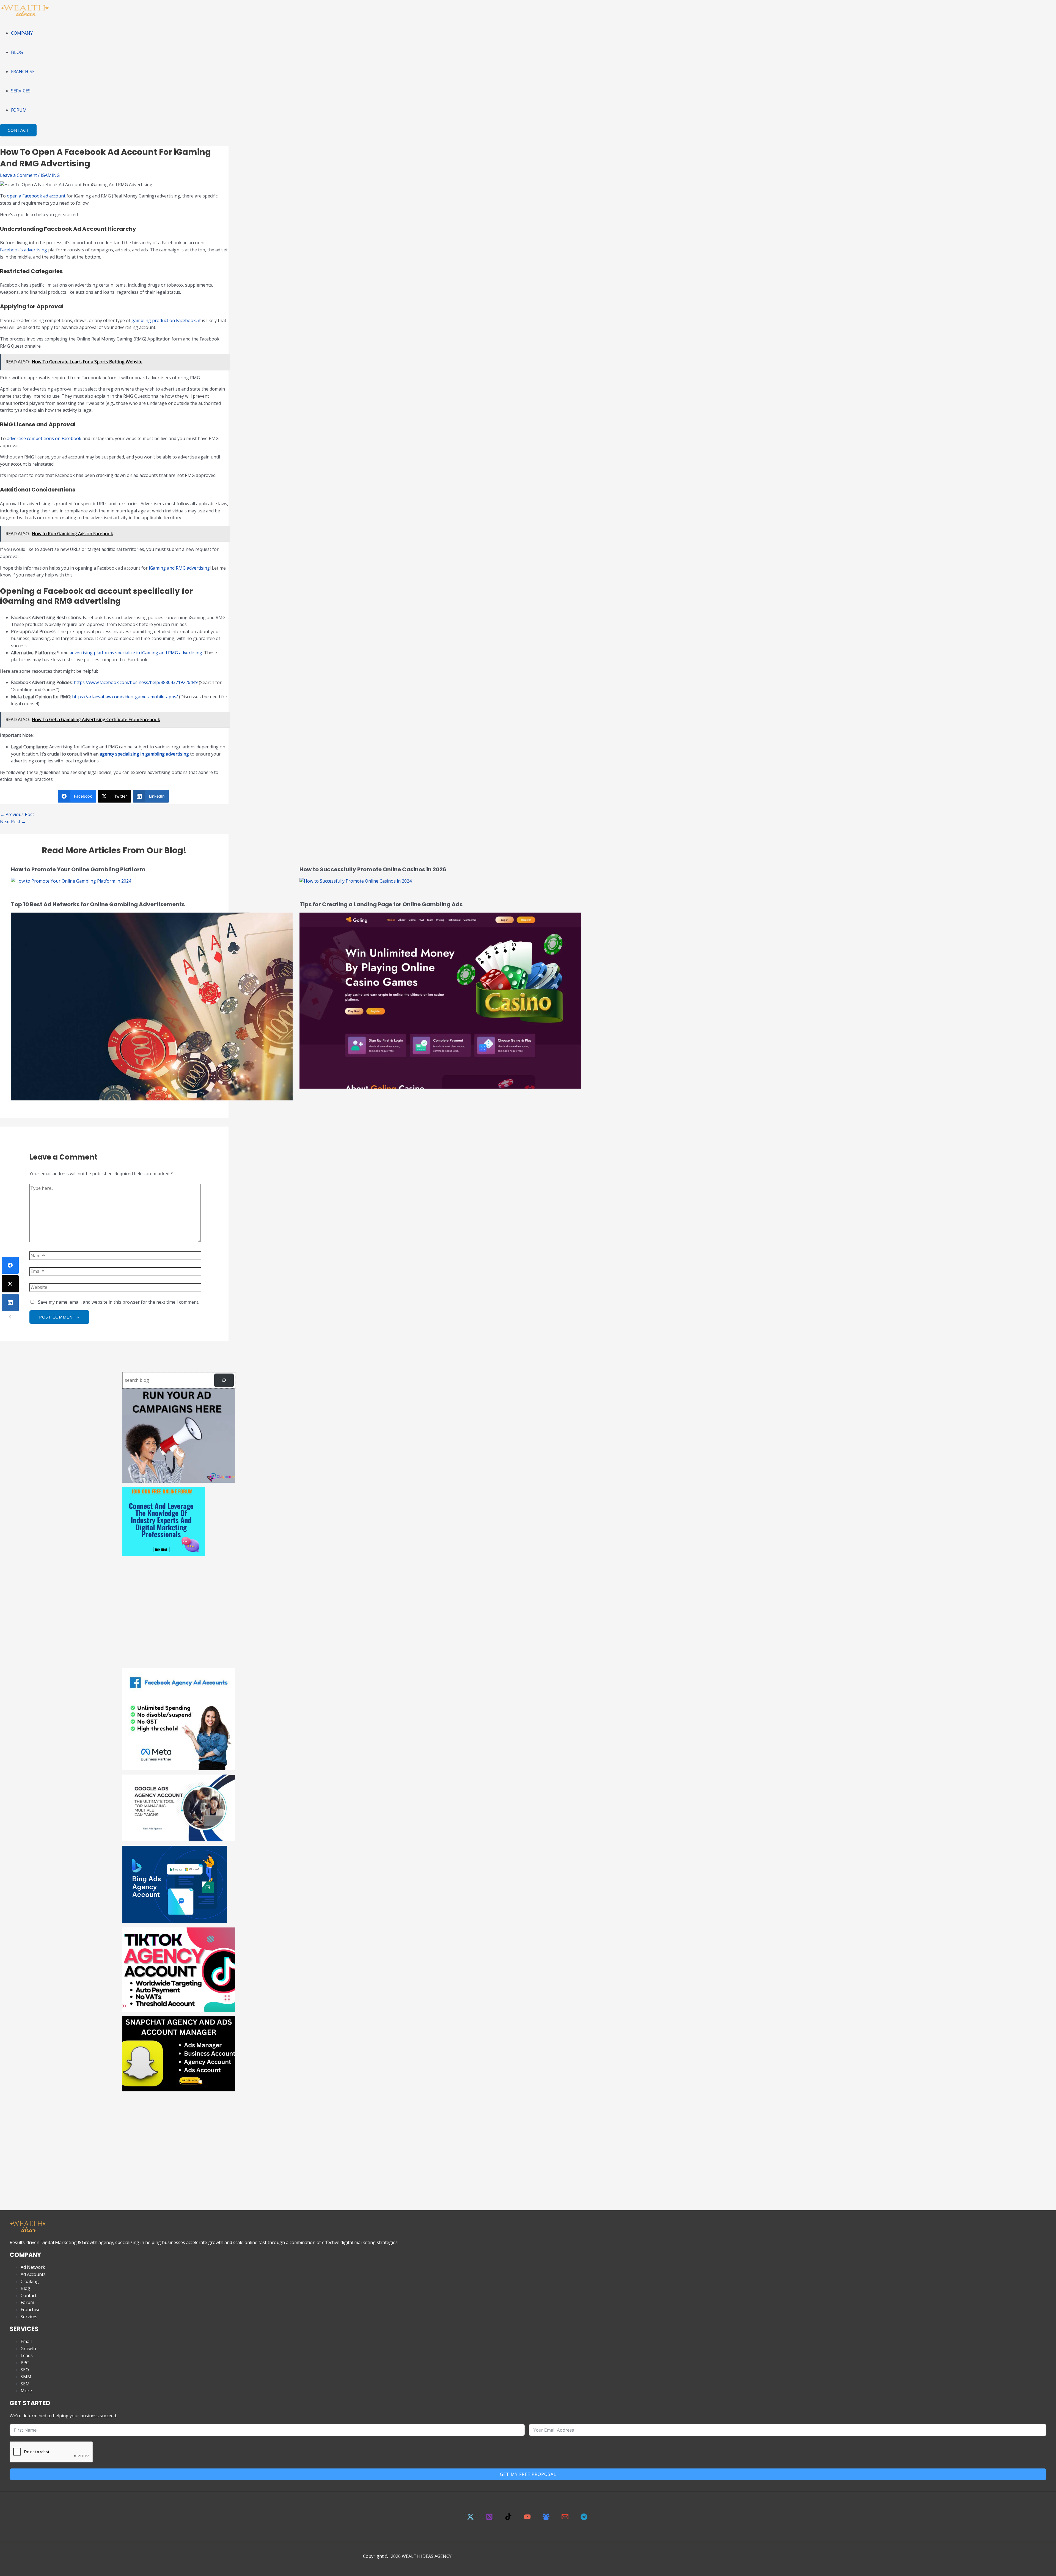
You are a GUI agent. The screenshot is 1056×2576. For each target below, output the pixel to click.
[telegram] (585, 2519)
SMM (26, 2377)
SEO (25, 2370)
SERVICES (21, 91)
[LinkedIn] (10, 1303)
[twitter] (471, 2519)
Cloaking (30, 2281)
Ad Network (33, 2267)
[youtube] (528, 2519)
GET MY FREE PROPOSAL (528, 2474)
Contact (29, 2295)
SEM (25, 2384)
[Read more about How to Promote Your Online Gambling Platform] (71, 881)
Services (29, 2317)
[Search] (224, 1380)
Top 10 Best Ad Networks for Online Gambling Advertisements (98, 904)
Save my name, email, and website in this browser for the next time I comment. (119, 1302)
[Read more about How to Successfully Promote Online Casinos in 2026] (356, 881)
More (26, 2391)
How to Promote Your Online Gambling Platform (78, 869)
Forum (27, 2302)
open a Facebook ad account (36, 196)
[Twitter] (10, 1284)
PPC (25, 2363)
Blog (25, 2288)
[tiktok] (509, 2519)
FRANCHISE (23, 72)
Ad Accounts (33, 2274)
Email (26, 2341)
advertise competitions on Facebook (45, 438)
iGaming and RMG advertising (179, 568)
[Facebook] (10, 1265)
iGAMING (50, 175)
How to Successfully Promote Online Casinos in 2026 (373, 869)
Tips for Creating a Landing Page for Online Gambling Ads (381, 904)
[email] (566, 2519)
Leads (27, 2355)
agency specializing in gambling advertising (144, 754)
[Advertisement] (179, 1616)
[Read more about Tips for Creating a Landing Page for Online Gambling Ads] (440, 1087)
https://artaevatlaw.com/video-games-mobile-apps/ (125, 697)
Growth (28, 2349)
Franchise (31, 2309)
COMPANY (22, 33)
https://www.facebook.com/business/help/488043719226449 (136, 682)
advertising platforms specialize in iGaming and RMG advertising (136, 653)
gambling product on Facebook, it (166, 320)
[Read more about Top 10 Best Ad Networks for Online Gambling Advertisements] (152, 1099)
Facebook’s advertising (24, 250)
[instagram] (490, 2519)
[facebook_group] (547, 2519)
